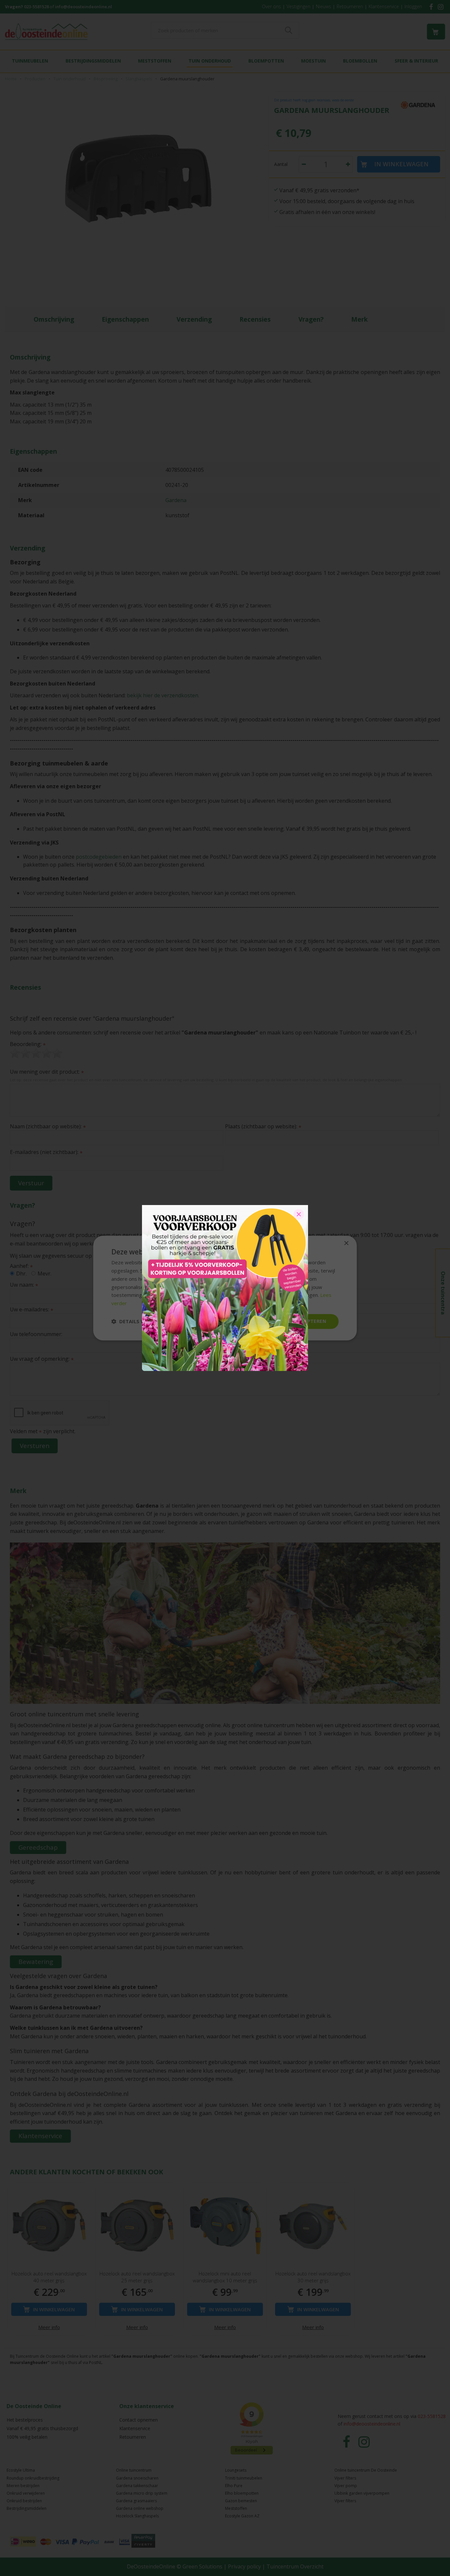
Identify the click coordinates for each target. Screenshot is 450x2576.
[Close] (299, 1214)
